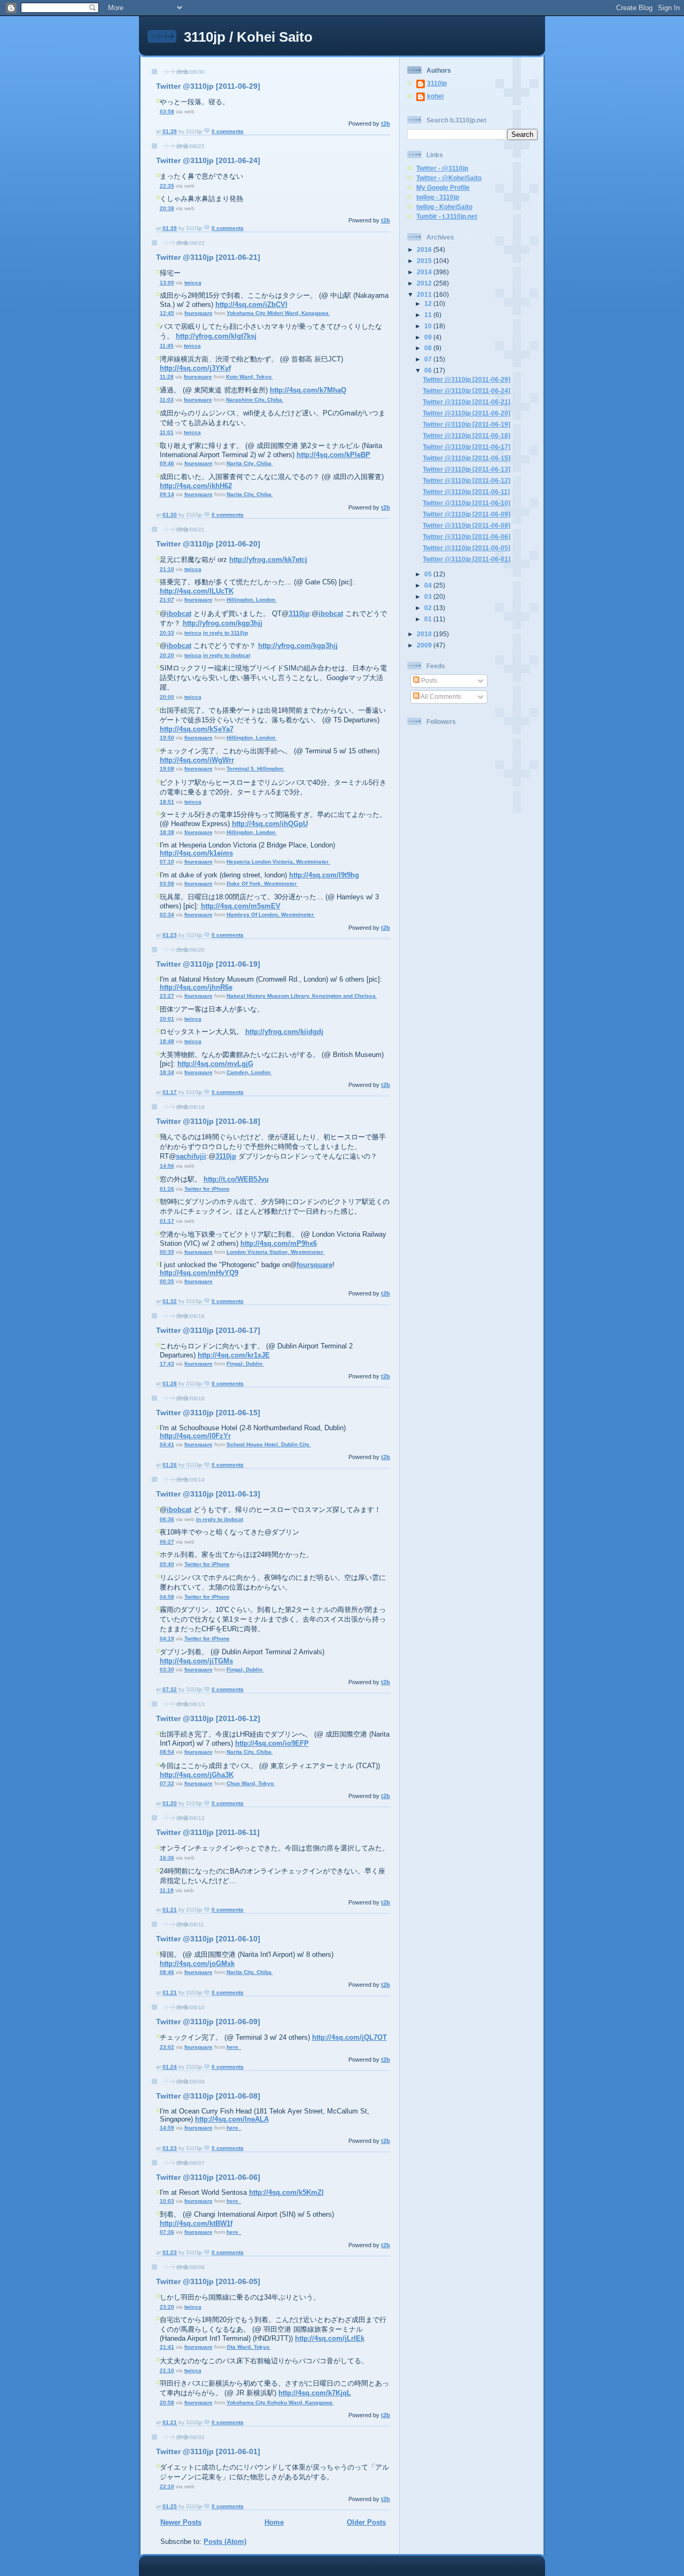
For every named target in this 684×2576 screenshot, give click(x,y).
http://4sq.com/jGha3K (197, 1775)
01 (429, 619)
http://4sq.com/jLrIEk (330, 2338)
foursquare (199, 313)
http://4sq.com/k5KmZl (286, 2192)
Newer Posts (181, 2522)
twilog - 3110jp (438, 197)
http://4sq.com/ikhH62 (196, 486)
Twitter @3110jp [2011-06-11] (208, 1832)
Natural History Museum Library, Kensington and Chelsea (302, 996)
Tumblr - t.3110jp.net (447, 216)
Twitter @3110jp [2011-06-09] (208, 2022)
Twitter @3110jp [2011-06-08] (208, 2096)
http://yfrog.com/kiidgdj (284, 1032)
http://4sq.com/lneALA (232, 2119)
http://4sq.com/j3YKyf (195, 368)
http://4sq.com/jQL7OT (349, 2037)
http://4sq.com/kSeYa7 (197, 729)
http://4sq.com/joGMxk (197, 1964)
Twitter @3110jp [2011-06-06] (208, 2177)
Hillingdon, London (252, 600)
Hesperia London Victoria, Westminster (278, 862)
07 (429, 359)
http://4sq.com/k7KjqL (315, 2393)
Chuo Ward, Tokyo (251, 1783)
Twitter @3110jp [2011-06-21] (208, 257)
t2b (386, 124)
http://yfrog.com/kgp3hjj (223, 623)
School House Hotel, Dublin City (269, 1444)
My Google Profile (443, 187)
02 (429, 608)
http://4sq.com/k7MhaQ (308, 390)
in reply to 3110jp (226, 633)
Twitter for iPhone (207, 1189)
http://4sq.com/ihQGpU (270, 824)
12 (429, 303)
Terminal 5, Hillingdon (256, 769)
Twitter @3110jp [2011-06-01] (208, 2451)
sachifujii (191, 1156)
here (234, 2047)
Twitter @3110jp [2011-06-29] (208, 86)
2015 (425, 261)
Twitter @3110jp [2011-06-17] (208, 1330)
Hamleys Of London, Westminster (271, 915)
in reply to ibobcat (227, 655)
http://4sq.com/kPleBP (333, 455)
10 (429, 326)
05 (429, 574)
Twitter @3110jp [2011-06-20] (208, 544)
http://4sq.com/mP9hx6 (279, 1243)
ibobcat (179, 614)
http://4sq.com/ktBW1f (196, 2223)
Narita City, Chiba (250, 463)
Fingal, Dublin (245, 1364)
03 (429, 596)
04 (429, 585)
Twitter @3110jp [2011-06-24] (208, 160)
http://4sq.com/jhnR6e (196, 987)
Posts (428, 680)
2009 (425, 645)
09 (429, 337)
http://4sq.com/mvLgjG (215, 1064)
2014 (425, 272)
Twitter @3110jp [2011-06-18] (208, 1121)
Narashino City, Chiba (255, 400)
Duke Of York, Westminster (262, 884)
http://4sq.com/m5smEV (241, 906)
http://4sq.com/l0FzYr (195, 1436)
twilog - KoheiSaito (444, 207)
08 (429, 348)
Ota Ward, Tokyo (249, 2347)
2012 (425, 283)
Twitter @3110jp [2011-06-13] (208, 1494)
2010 (425, 634)
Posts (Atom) (225, 2542)
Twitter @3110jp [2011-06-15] (208, 1413)
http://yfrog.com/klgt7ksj (216, 336)
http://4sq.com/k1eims (196, 853)
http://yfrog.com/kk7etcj (268, 560)
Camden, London (249, 1072)
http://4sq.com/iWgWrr (197, 760)
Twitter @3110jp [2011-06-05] (208, 2281)
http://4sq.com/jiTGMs (196, 1661)
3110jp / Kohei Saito (248, 37)
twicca (193, 283)
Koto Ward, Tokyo (250, 377)
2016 (425, 249)
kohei (435, 96)
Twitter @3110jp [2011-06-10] (208, 1939)
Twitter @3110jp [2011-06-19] (208, 964)
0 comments (228, 131)
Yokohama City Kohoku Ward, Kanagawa (280, 2403)
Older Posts (366, 2522)
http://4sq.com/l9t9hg (324, 875)
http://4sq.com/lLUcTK (197, 591)
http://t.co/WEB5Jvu (236, 1179)
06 (429, 370)
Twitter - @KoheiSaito (449, 178)
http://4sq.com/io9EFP (272, 1743)
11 (429, 315)
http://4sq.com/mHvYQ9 (199, 1273)
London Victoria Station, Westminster (276, 1252)
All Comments (440, 696)
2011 (425, 294)
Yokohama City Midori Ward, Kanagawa (278, 313)
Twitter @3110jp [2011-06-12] (208, 1718)
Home (274, 2522)
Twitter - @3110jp (442, 168)
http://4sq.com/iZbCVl (251, 304)
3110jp (299, 614)
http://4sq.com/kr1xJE (234, 1355)
